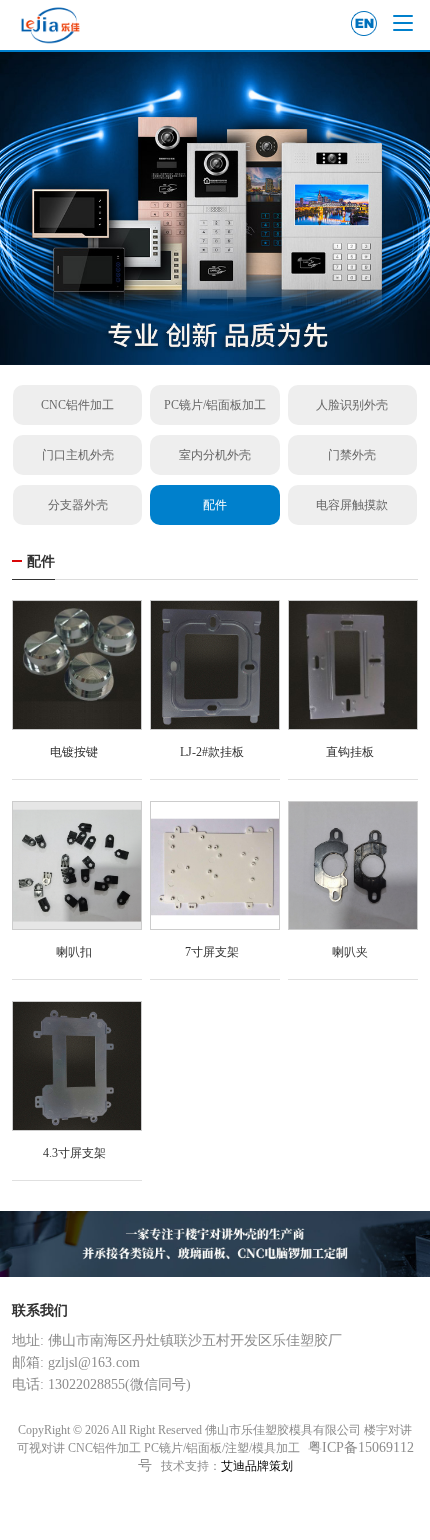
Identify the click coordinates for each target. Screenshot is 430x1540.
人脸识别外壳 (352, 405)
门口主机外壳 (78, 455)
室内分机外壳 (215, 455)
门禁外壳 (352, 455)
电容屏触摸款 (352, 505)
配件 (215, 505)
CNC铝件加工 (77, 405)
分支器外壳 (78, 505)
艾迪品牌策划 (257, 1466)
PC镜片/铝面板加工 (215, 405)
